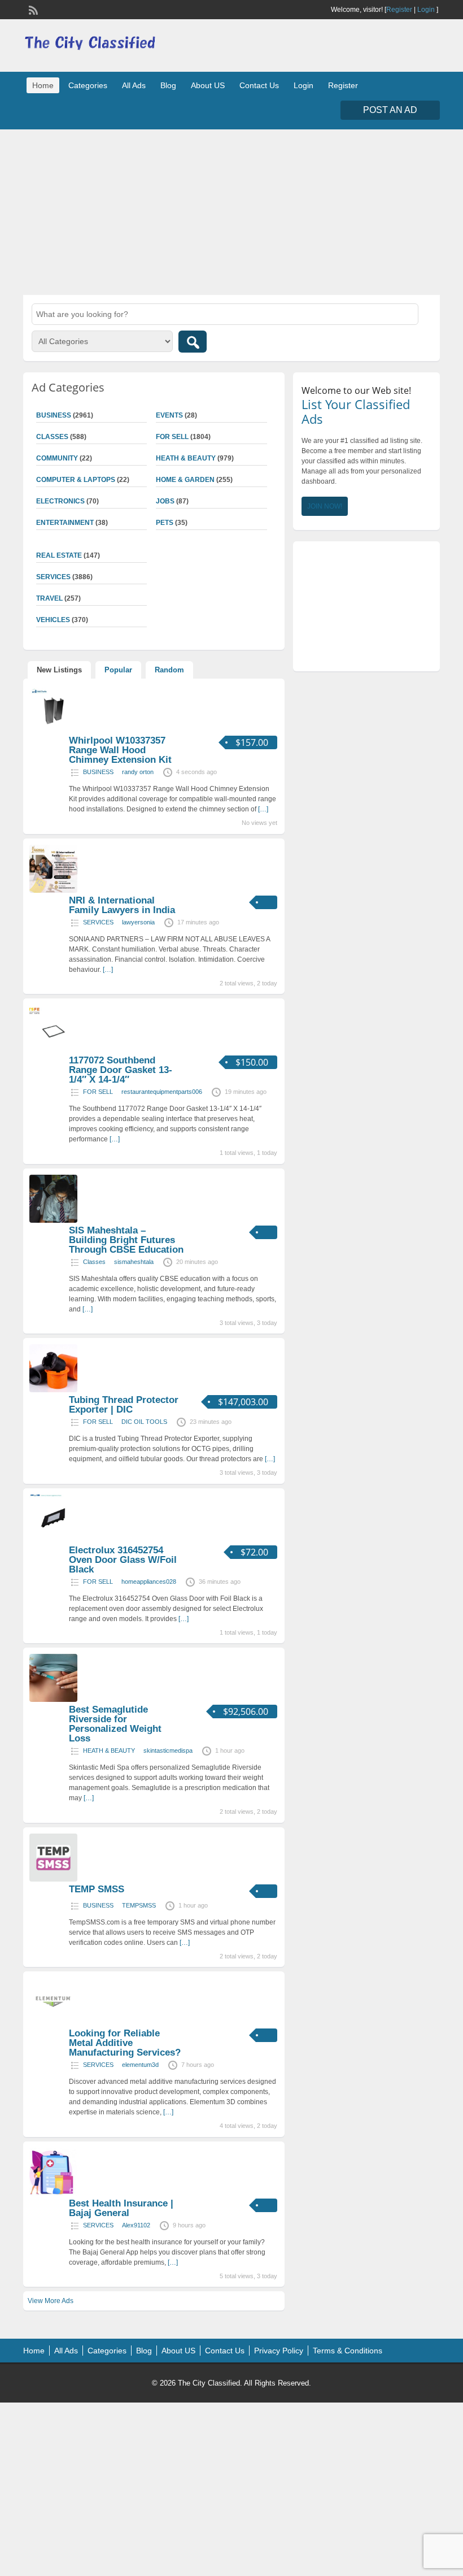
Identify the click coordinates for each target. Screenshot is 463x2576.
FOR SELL (172, 437)
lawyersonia (138, 922)
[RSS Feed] (32, 9)
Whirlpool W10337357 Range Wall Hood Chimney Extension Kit (120, 750)
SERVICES (98, 922)
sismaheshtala (134, 1262)
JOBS (165, 501)
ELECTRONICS (60, 501)
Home (43, 85)
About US (208, 85)
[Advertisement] (231, 211)
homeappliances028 (149, 1582)
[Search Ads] (193, 342)
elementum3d (140, 2065)
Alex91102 (136, 2225)
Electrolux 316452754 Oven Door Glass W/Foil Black (123, 1560)
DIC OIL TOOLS (144, 1422)
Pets (165, 523)
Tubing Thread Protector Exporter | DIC (124, 1405)
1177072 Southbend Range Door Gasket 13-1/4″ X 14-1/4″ (121, 1070)
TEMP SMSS (97, 1889)
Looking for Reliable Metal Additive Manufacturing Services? (125, 2043)
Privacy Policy (279, 2351)
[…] (263, 809)
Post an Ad (390, 110)
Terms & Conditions (348, 2351)
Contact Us (259, 85)
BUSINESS (98, 772)
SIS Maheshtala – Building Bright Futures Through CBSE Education (126, 1240)
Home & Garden (185, 480)
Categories (88, 85)
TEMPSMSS (139, 1905)
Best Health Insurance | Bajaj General (121, 2208)
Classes (94, 1262)
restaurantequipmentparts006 (162, 1092)
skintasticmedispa (168, 1750)
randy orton (138, 772)
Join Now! (325, 506)
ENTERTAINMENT (65, 523)
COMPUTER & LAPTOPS (76, 480)
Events (169, 415)
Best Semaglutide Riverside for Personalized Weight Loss (115, 1724)
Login (426, 10)
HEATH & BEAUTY (186, 458)
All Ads (134, 85)
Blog (168, 85)
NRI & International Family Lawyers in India (122, 905)
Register (399, 10)
